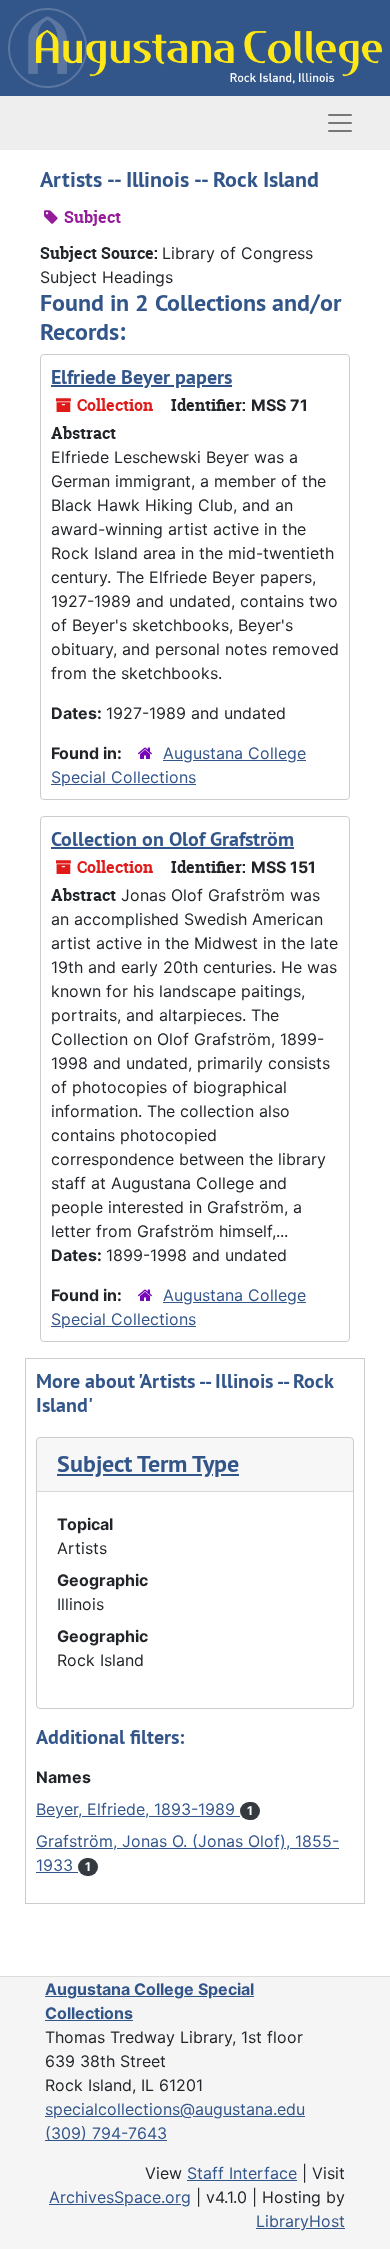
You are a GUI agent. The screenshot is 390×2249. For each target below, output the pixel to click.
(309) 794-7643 (106, 2133)
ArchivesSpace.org (120, 2197)
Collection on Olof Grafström (172, 839)
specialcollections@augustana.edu (175, 2109)
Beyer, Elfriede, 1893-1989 (138, 1809)
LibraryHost (300, 2221)
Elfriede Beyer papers (141, 377)
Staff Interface (242, 2173)
